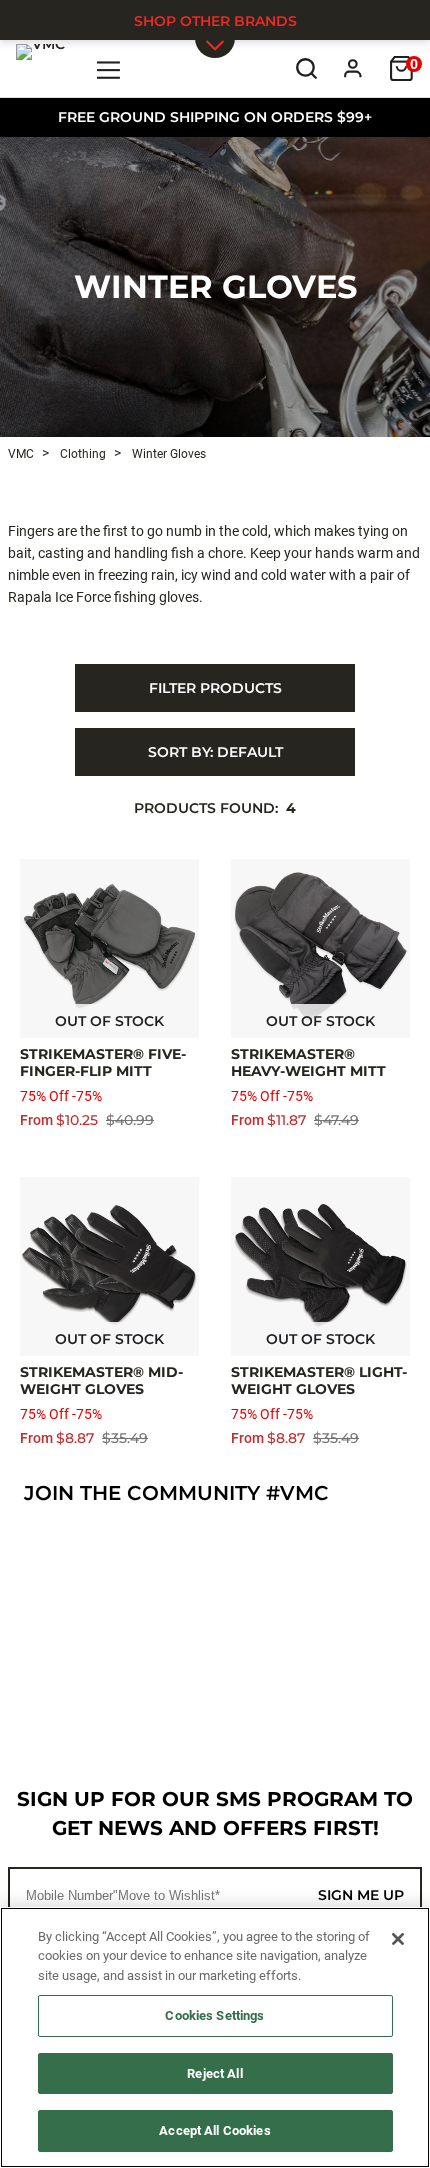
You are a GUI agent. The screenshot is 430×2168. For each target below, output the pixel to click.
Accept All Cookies (214, 2130)
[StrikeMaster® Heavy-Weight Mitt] (320, 948)
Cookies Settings (214, 2015)
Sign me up (361, 1895)
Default (215, 752)
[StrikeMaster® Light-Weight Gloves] (320, 1266)
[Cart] (401, 68)
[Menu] (109, 68)
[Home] (40, 68)
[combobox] (215, 752)
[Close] (398, 1939)
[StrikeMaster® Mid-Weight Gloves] (109, 1266)
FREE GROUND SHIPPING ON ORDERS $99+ (215, 117)
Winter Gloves (215, 286)
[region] (215, 2037)
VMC (21, 454)
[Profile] (353, 68)
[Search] (306, 68)
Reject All (214, 2073)
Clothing (81, 454)
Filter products (215, 688)
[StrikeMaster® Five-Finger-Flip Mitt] (109, 948)
